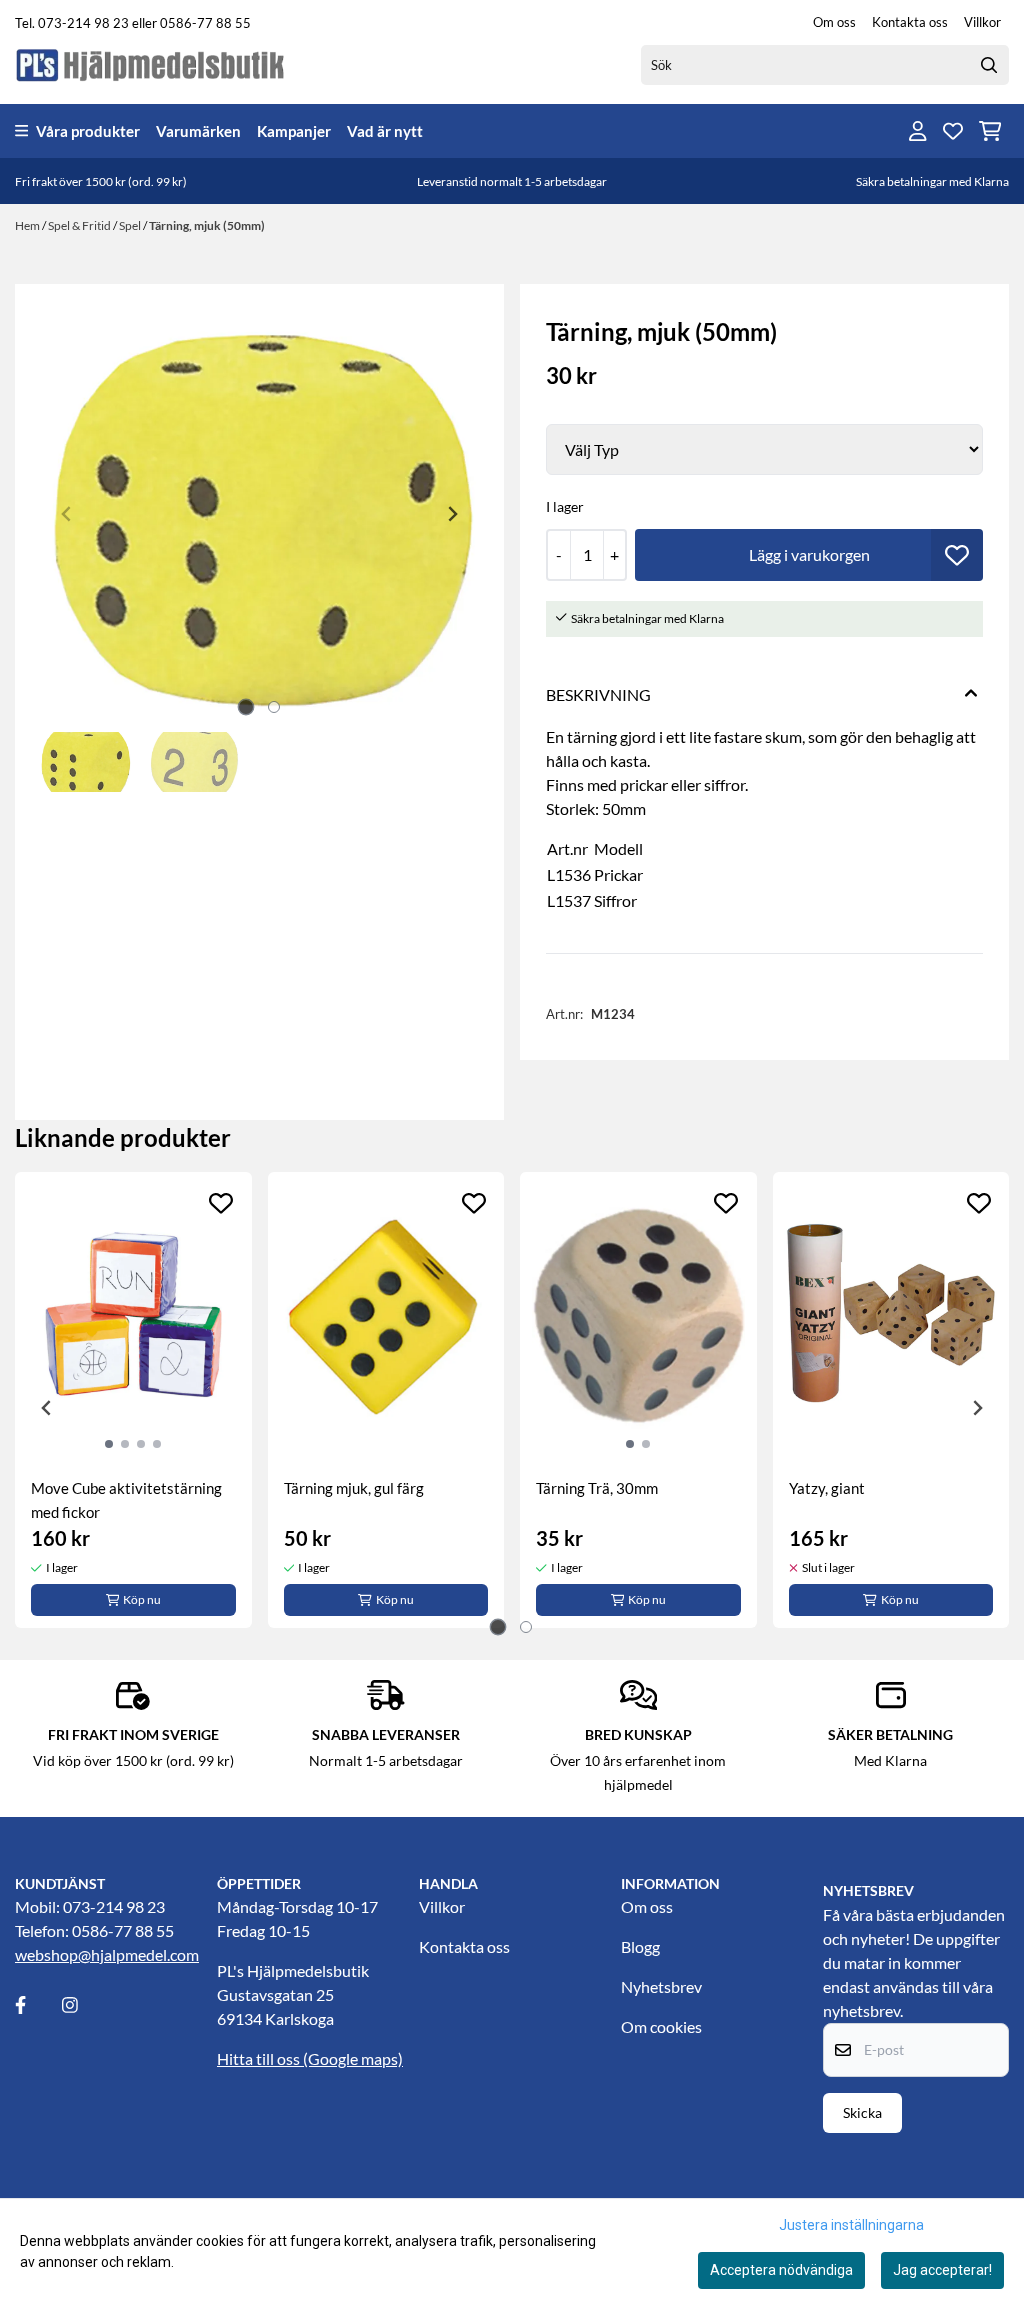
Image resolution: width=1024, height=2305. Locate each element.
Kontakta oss (910, 22)
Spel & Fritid (80, 225)
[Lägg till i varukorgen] (809, 555)
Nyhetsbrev (661, 1986)
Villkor (982, 22)
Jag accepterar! (942, 2270)
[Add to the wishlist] (221, 1203)
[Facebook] (37, 2005)
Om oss (834, 22)
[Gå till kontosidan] (918, 131)
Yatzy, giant (827, 1488)
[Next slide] (452, 514)
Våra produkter (88, 131)
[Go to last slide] (47, 1408)
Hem (28, 225)
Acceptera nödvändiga (781, 2270)
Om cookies (661, 2026)
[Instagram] (84, 2005)
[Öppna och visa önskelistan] (953, 131)
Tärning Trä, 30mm (597, 1488)
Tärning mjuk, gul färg (354, 1488)
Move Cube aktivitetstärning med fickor (126, 1500)
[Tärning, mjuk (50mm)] (259, 514)
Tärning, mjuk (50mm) (207, 225)
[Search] (989, 65)
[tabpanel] (133, 1400)
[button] (957, 555)
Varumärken (198, 131)
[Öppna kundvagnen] (990, 131)
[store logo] (151, 64)
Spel (131, 225)
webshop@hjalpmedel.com (107, 1954)
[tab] (245, 707)
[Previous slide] (67, 514)
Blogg (640, 1946)
